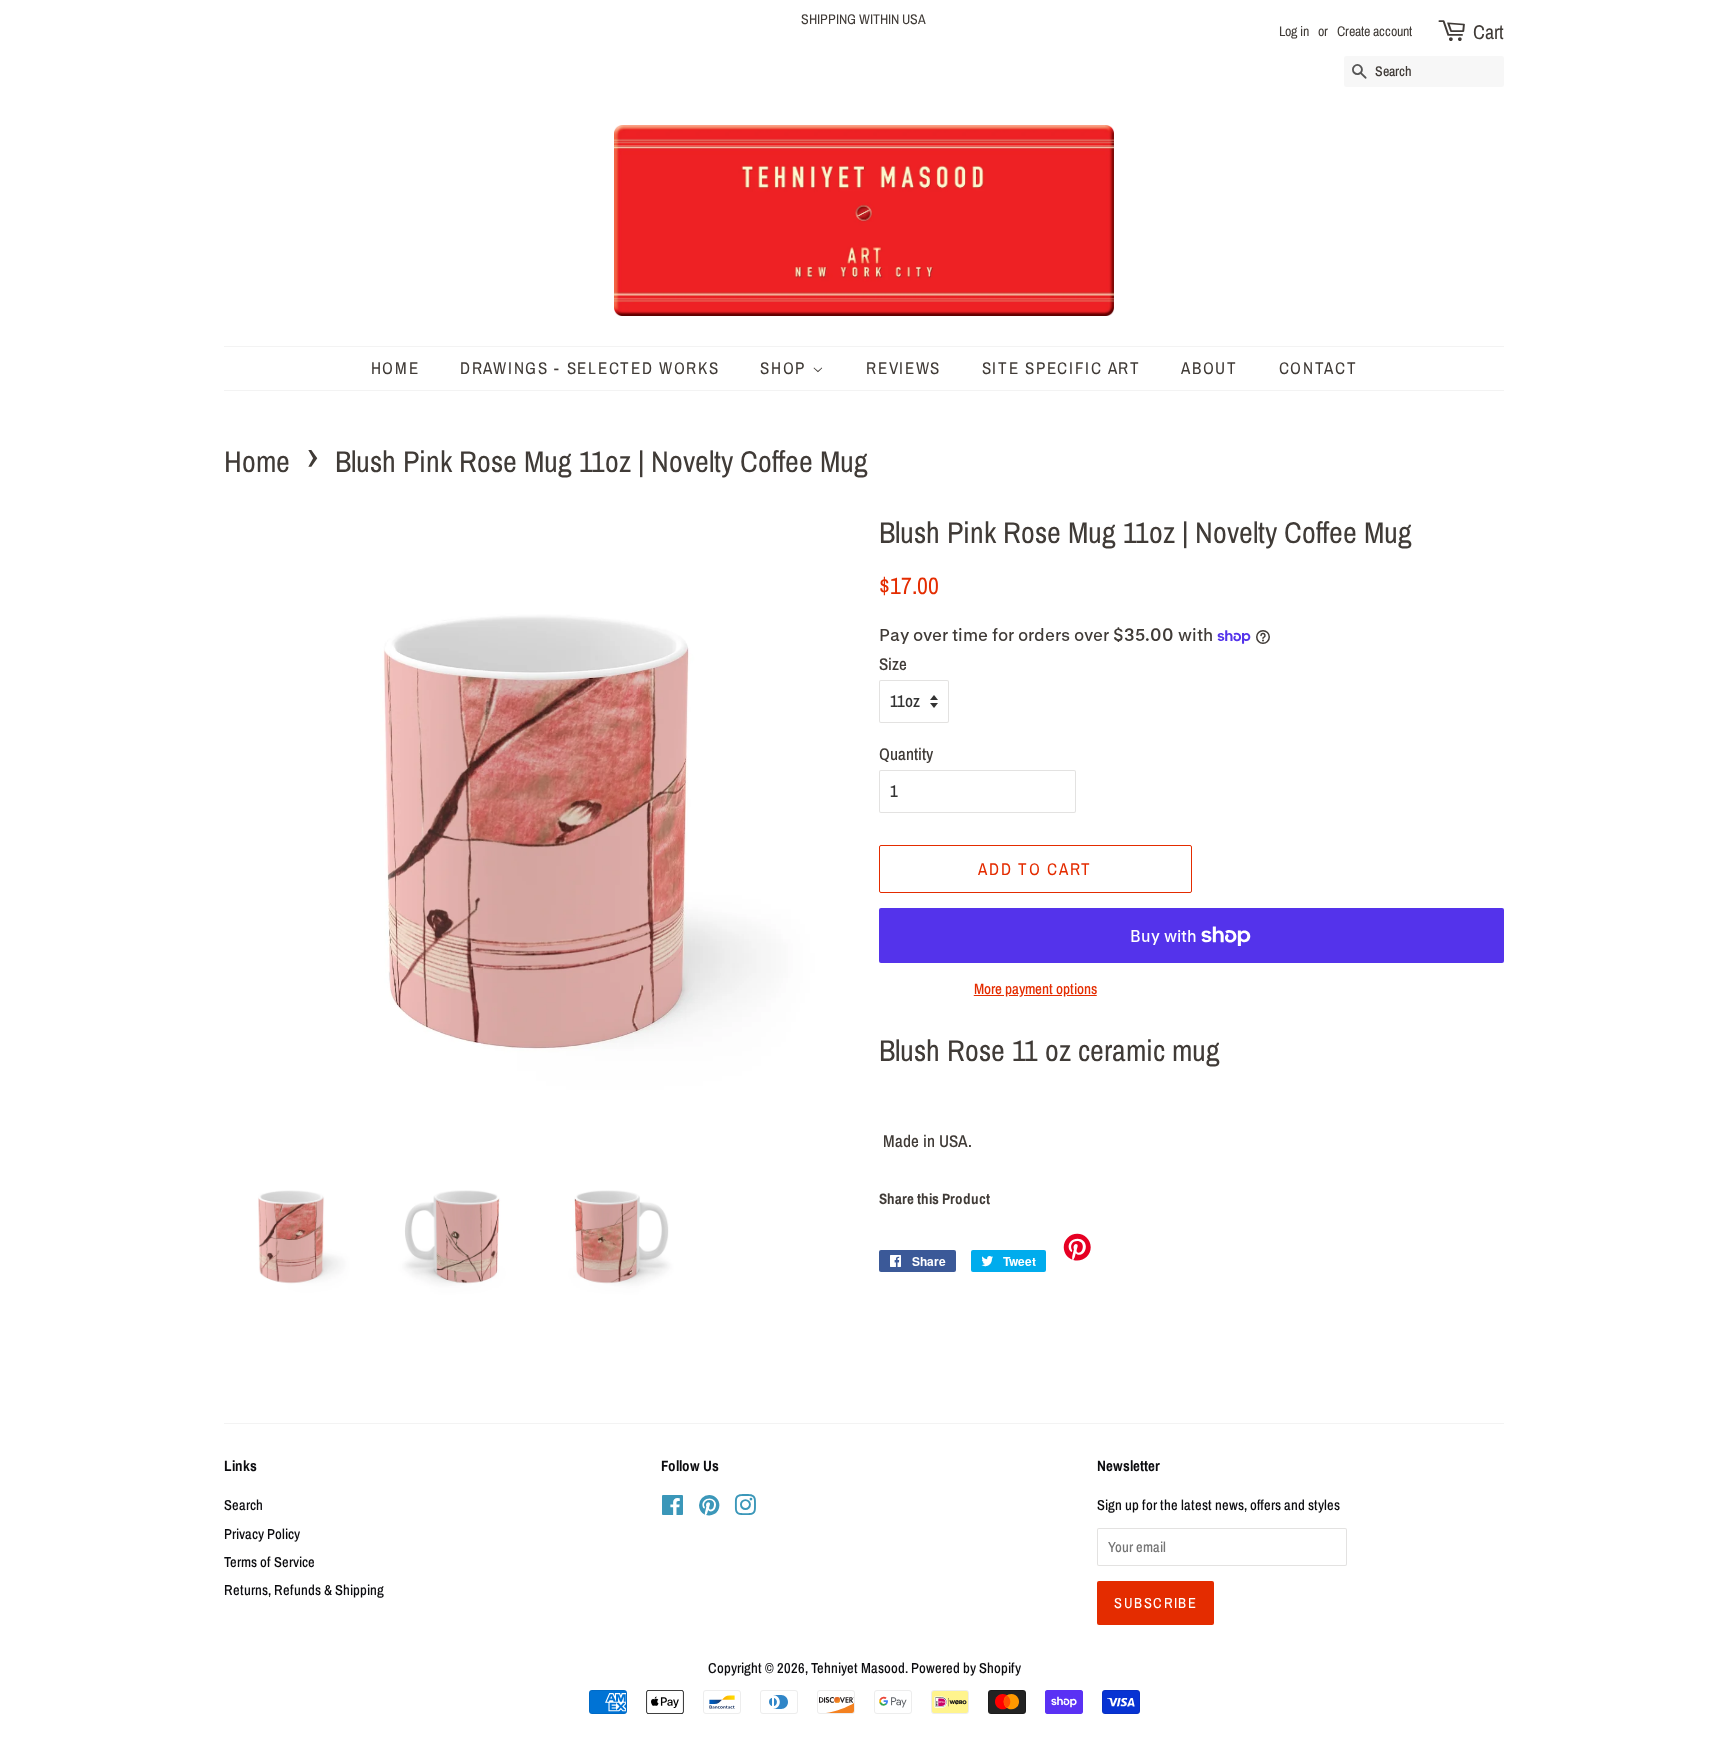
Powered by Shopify (966, 1668)
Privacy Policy (262, 1534)
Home (257, 461)
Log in (1294, 31)
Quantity (906, 753)
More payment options (1035, 988)
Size (893, 663)
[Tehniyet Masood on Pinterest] (709, 1509)
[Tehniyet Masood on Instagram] (745, 1509)
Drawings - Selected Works (590, 367)
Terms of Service (269, 1562)
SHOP (786, 367)
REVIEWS (903, 367)
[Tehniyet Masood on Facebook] (672, 1509)
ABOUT (1209, 367)
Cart (1488, 31)
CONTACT (1318, 367)
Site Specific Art (1061, 367)
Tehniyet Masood (858, 1668)
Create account (1374, 31)
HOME (395, 367)
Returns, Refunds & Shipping (304, 1590)
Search (243, 1505)
